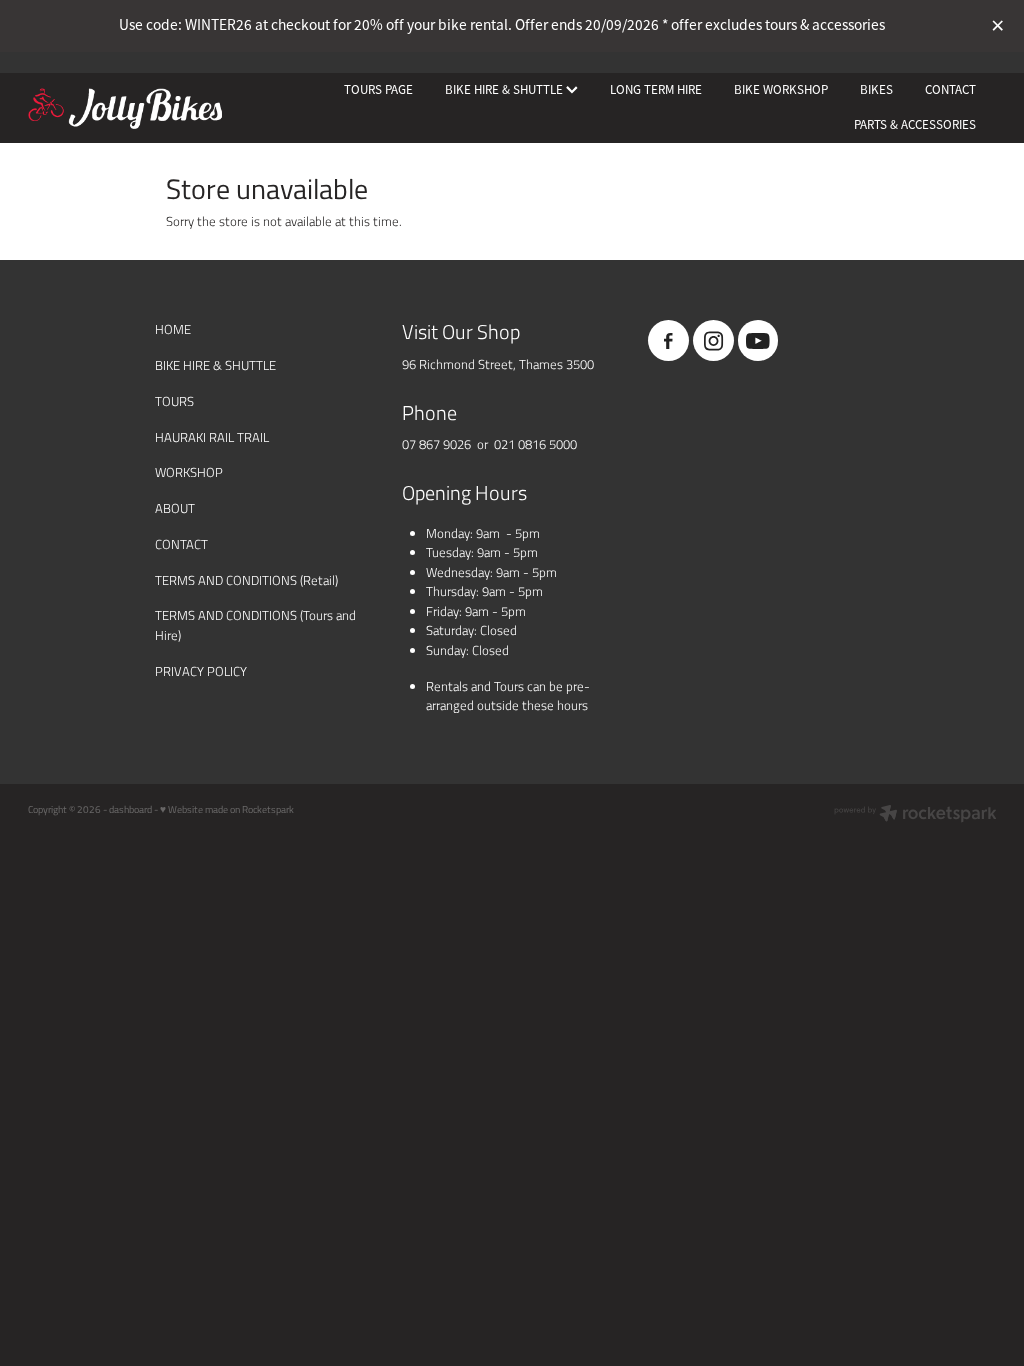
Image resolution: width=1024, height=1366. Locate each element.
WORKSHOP (189, 472)
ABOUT (175, 508)
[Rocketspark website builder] (915, 815)
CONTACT (950, 89)
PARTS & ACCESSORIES (915, 124)
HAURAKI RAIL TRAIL (212, 437)
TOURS (174, 401)
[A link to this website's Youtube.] (758, 340)
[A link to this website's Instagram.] (713, 340)
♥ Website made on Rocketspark (227, 809)
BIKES (876, 89)
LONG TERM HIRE (656, 89)
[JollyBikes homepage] (125, 108)
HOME (173, 329)
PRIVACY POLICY (201, 671)
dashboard (130, 809)
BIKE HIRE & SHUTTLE (505, 89)
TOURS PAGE (378, 89)
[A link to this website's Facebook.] (668, 340)
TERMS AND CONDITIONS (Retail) (246, 580)
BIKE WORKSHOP (781, 89)
